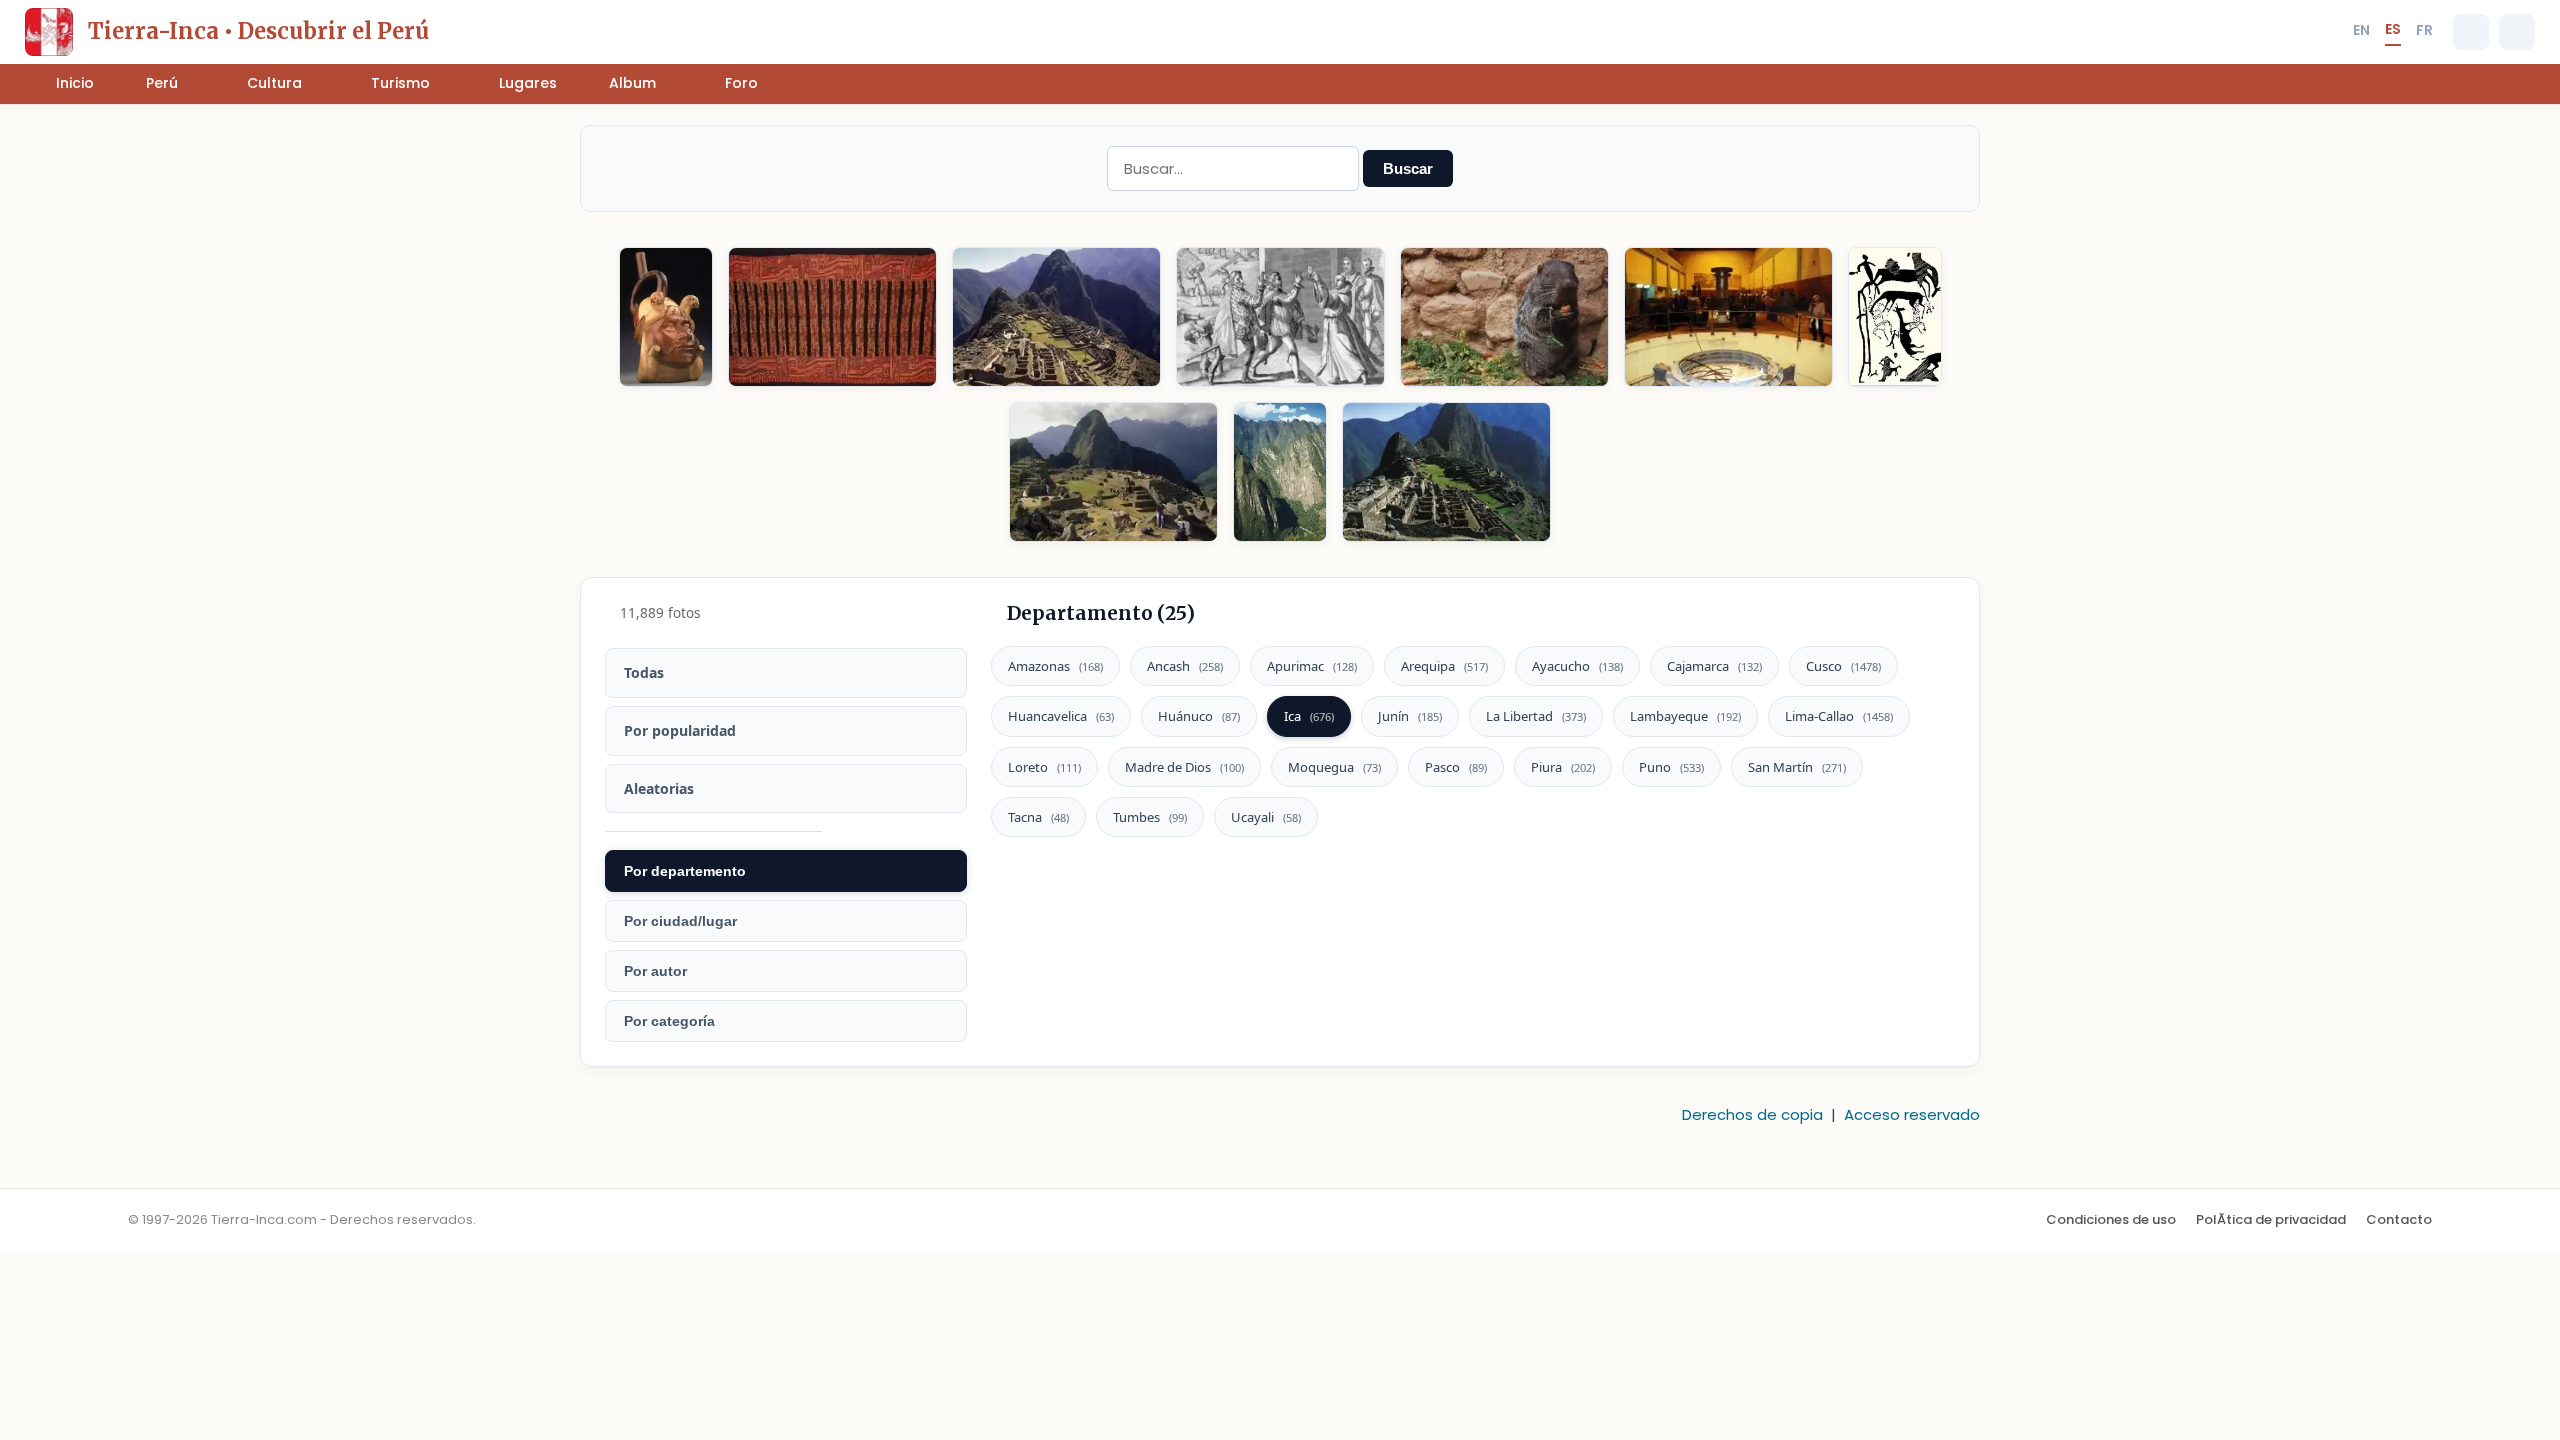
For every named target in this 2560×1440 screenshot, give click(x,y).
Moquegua (1334, 767)
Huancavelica (1061, 716)
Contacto (2399, 1219)
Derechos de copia (1752, 1114)
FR (2424, 30)
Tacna (1038, 817)
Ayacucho (1577, 666)
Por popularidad (680, 730)
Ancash (1185, 666)
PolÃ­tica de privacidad (2271, 1219)
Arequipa (1444, 666)
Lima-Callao (1839, 716)
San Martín (1797, 767)
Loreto (1044, 767)
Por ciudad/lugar (680, 921)
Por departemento (685, 871)
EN (2361, 30)
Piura (1563, 767)
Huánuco (1199, 716)
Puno (1671, 767)
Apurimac (1312, 666)
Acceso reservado (1912, 1114)
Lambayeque (1685, 716)
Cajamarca (1714, 666)
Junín (1410, 716)
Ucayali (1266, 817)
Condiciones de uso (2111, 1219)
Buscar (1408, 168)
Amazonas (1055, 666)
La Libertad (1536, 716)
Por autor (655, 971)
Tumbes (1150, 817)
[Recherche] (2471, 32)
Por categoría (669, 1021)
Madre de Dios (1184, 767)
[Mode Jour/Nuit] (2517, 32)
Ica (1309, 716)
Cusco (1843, 666)
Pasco (1456, 767)
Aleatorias (659, 788)
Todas (644, 672)
